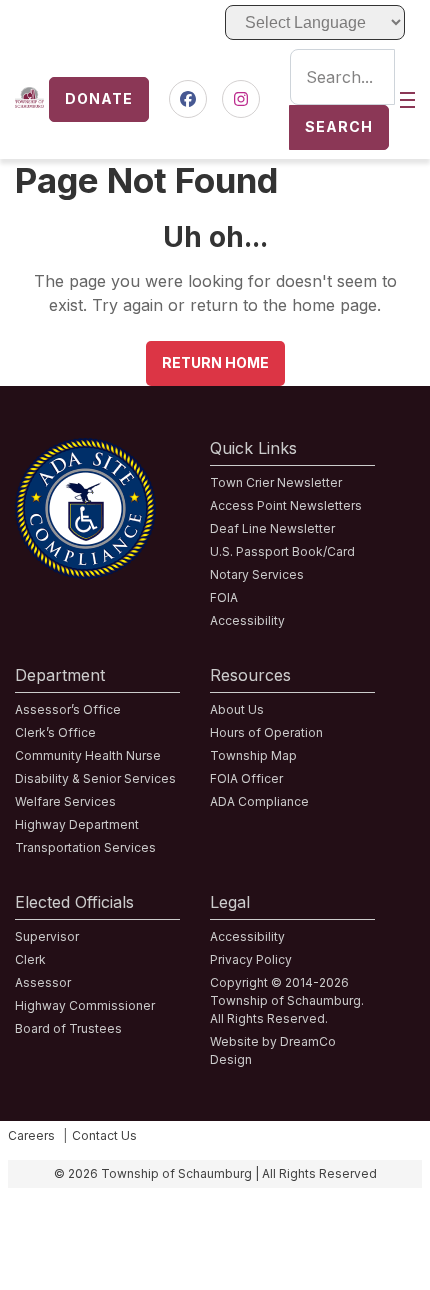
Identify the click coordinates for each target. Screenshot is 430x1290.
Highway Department (77, 824)
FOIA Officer (246, 778)
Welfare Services (65, 801)
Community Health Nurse (88, 755)
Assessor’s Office (68, 709)
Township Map (253, 755)
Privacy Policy (251, 959)
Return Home (215, 362)
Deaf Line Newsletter (272, 528)
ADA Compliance (259, 801)
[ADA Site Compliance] (85, 450)
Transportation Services (85, 847)
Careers (31, 1135)
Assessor (43, 982)
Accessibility (247, 620)
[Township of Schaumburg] (29, 99)
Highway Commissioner (85, 1005)
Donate (99, 98)
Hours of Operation (266, 732)
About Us (237, 709)
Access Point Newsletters (286, 505)
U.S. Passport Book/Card (282, 551)
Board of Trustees (68, 1028)
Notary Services (257, 574)
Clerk (30, 959)
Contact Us (104, 1135)
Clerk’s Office (55, 732)
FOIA (224, 597)
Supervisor (47, 936)
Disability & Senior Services (95, 778)
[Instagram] (241, 99)
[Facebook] (188, 99)
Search (339, 126)
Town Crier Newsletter (276, 482)
